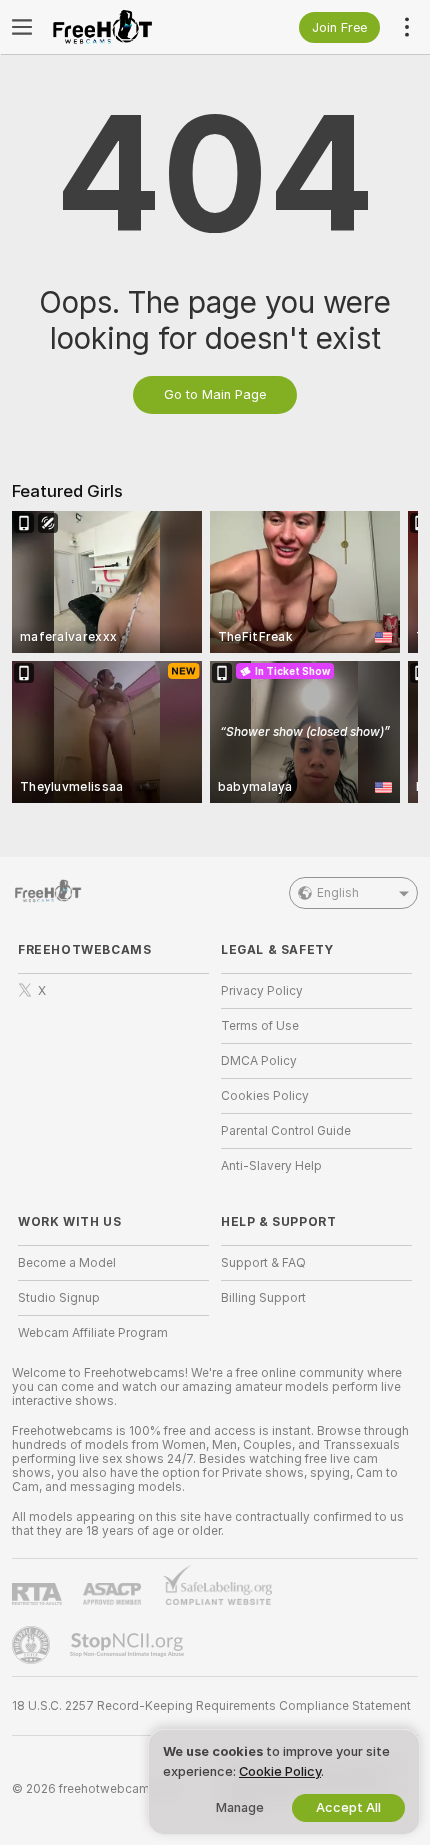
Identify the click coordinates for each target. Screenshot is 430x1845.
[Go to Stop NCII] (129, 1645)
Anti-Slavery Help (271, 1166)
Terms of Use (260, 1026)
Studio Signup (59, 1298)
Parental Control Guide (286, 1131)
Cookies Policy (265, 1096)
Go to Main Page (215, 394)
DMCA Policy (259, 1061)
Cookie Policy (280, 1771)
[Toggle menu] (22, 27)
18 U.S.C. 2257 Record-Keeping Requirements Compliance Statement (211, 1706)
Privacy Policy (262, 991)
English (338, 893)
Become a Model (67, 1263)
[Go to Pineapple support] (33, 1645)
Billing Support (263, 1298)
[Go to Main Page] (129, 27)
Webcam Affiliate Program (93, 1333)
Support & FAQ (263, 1263)
